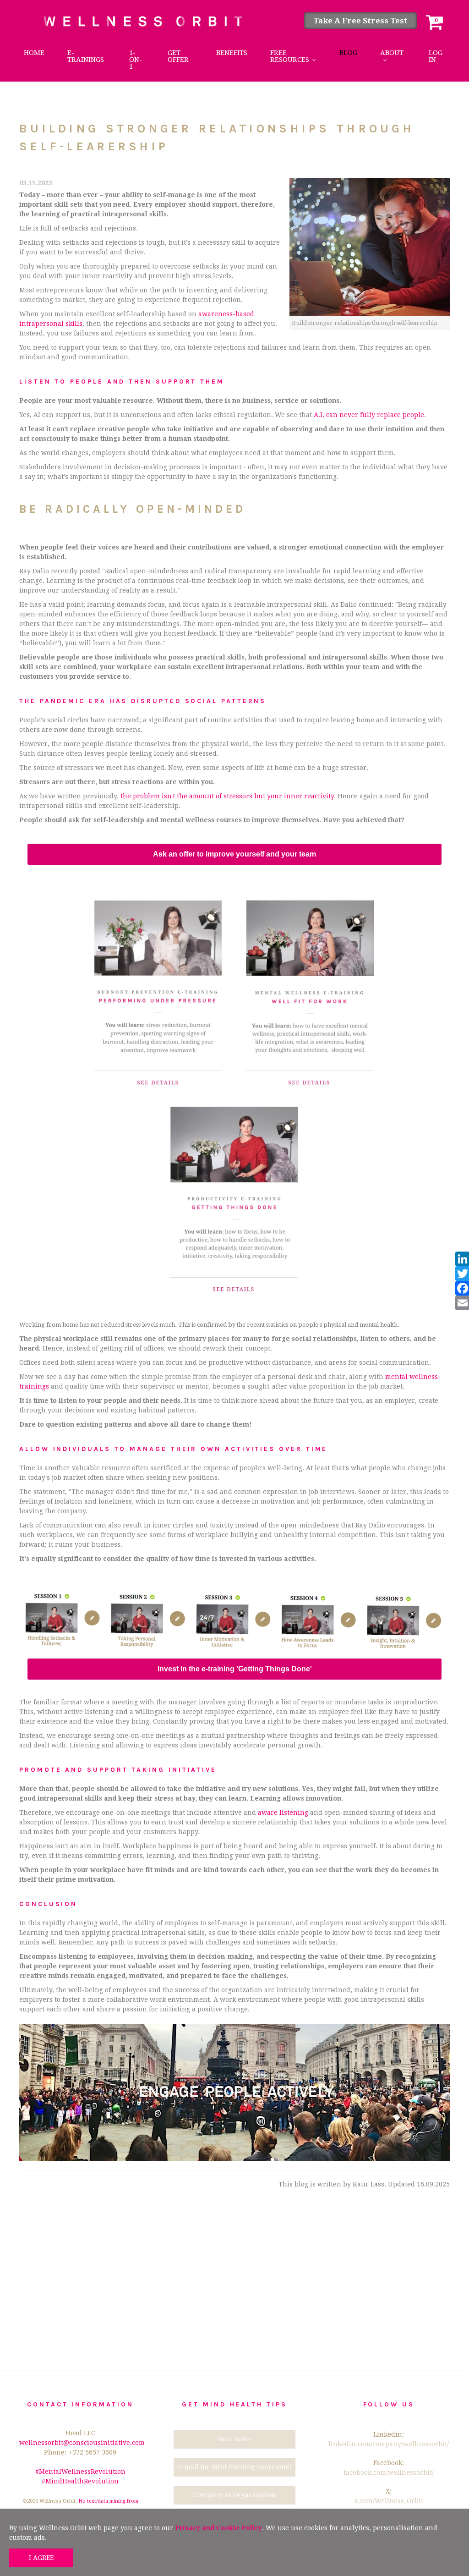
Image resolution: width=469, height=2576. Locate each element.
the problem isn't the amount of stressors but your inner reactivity (227, 796)
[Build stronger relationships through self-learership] (370, 247)
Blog (348, 53)
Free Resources (290, 56)
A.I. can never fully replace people (369, 415)
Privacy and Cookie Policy (218, 2528)
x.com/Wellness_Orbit (389, 2501)
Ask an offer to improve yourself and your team (234, 854)
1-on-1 (136, 60)
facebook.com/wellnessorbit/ (389, 2472)
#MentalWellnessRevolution (80, 2472)
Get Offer (178, 56)
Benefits (232, 53)
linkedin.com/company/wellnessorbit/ (389, 2444)
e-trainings (86, 56)
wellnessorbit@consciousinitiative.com (82, 2443)
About (392, 53)
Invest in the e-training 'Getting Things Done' (235, 1669)
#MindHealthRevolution (80, 2481)
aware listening (283, 1813)
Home (34, 53)
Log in (436, 56)
